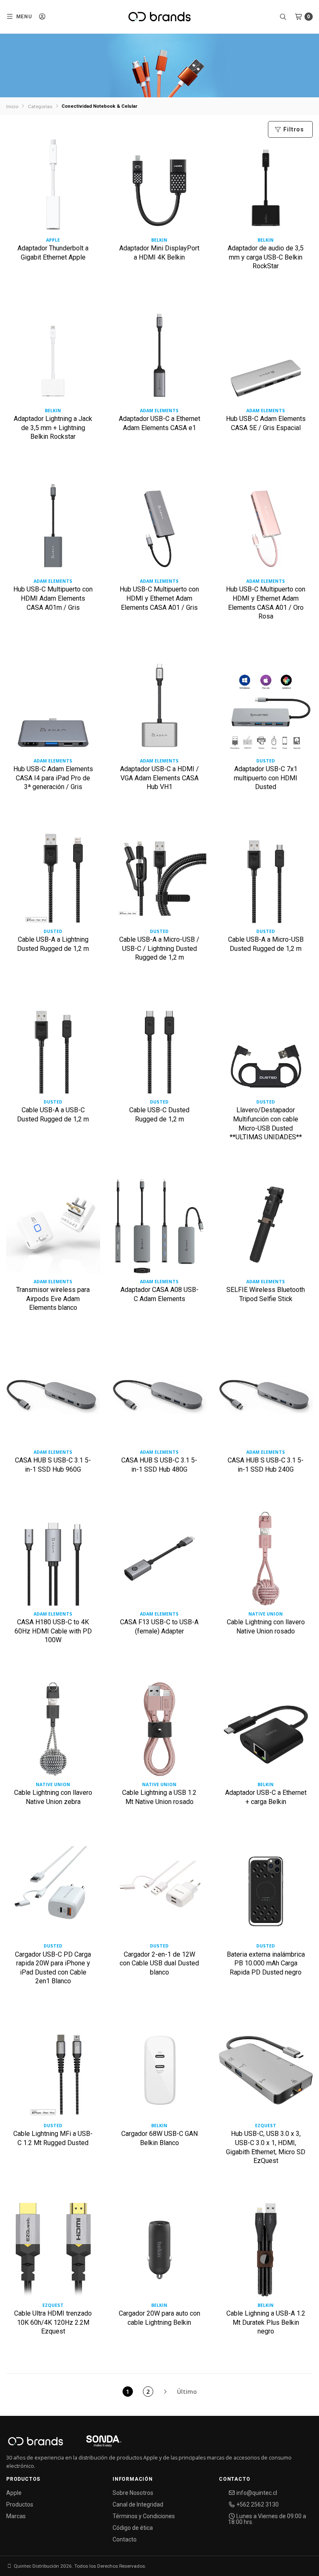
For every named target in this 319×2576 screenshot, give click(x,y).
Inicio (12, 106)
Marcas (16, 2516)
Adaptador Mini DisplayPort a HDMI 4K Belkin (159, 253)
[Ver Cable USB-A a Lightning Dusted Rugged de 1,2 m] (53, 879)
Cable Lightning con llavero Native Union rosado (266, 1627)
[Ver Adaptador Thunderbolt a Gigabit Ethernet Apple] (53, 188)
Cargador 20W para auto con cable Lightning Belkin (159, 2318)
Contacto (125, 2539)
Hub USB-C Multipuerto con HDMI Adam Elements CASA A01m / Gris (53, 598)
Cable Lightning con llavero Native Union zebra (53, 1797)
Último (187, 2392)
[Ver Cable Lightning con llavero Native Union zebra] (53, 1732)
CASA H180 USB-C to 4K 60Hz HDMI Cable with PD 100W (53, 1631)
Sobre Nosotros (133, 2493)
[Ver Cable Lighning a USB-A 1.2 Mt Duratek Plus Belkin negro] (266, 2253)
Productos (20, 2504)
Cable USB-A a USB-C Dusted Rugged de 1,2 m (53, 1115)
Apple (14, 2493)
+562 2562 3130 (257, 2504)
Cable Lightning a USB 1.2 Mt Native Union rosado (159, 1797)
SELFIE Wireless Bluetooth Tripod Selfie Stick (266, 1294)
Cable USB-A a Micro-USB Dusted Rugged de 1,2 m (266, 944)
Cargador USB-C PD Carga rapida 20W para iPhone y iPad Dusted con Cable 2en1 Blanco (53, 1968)
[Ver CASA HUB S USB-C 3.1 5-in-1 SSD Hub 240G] (266, 1400)
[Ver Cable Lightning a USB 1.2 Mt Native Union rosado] (159, 1732)
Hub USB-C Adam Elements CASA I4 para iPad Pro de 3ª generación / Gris (53, 778)
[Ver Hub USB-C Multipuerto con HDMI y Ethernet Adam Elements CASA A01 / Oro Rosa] (266, 529)
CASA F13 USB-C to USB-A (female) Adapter (159, 1627)
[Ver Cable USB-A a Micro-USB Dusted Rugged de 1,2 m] (266, 879)
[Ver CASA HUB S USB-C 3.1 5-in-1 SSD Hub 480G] (159, 1400)
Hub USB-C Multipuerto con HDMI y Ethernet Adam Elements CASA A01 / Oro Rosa (266, 603)
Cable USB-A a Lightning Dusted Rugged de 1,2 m (53, 944)
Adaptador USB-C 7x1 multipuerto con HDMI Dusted (266, 778)
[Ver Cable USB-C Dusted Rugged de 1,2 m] (159, 1050)
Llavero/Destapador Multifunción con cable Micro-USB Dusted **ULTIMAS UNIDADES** (266, 1123)
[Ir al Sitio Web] (94, 2443)
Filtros (293, 129)
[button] (19, 17)
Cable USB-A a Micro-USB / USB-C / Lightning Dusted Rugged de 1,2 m (159, 948)
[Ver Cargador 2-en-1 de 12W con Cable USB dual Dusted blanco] (159, 1894)
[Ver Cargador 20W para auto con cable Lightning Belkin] (159, 2253)
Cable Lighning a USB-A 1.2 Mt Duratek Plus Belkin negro (266, 2322)
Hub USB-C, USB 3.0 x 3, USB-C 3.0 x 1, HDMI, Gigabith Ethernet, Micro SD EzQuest (266, 2147)
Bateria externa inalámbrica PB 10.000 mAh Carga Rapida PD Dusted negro (266, 1963)
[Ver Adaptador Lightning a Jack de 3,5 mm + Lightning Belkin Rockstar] (53, 358)
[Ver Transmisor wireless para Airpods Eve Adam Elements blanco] (53, 1229)
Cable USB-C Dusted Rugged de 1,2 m (159, 1115)
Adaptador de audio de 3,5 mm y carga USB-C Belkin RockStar (266, 257)
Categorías (40, 106)
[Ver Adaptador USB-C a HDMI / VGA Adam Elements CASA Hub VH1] (159, 709)
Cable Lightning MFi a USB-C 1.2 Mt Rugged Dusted (53, 2138)
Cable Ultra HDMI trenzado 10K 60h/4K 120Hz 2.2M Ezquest (53, 2322)
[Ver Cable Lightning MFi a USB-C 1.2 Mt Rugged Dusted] (53, 2073)
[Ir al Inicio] (159, 17)
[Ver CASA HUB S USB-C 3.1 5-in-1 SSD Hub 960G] (53, 1400)
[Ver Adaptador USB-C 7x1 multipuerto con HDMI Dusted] (266, 709)
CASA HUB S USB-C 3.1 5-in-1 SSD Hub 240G (266, 1465)
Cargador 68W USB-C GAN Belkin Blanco (159, 2138)
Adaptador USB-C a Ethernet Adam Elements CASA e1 (159, 423)
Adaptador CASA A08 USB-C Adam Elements (159, 1294)
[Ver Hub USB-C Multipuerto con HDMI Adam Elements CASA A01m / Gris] (53, 529)
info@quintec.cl (256, 2493)
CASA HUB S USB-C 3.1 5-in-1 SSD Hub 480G (159, 1465)
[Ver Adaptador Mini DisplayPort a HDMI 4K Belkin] (159, 188)
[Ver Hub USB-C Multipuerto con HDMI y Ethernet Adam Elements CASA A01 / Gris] (159, 529)
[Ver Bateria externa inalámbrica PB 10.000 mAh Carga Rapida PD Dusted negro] (266, 1894)
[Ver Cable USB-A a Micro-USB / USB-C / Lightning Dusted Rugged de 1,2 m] (159, 879)
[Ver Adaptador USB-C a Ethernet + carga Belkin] (266, 1732)
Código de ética (133, 2528)
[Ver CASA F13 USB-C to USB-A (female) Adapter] (159, 1562)
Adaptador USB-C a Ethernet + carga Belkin (266, 1797)
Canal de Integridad (138, 2504)
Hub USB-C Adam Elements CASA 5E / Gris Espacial (266, 423)
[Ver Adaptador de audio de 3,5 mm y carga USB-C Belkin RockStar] (266, 188)
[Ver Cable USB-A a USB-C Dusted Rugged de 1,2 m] (53, 1050)
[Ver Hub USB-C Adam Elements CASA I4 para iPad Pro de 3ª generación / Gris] (53, 709)
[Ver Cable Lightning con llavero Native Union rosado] (266, 1562)
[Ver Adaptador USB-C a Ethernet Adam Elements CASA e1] (159, 358)
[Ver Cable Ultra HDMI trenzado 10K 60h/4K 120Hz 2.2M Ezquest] (53, 2253)
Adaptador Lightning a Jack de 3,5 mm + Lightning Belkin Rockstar (53, 428)
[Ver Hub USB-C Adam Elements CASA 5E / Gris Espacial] (266, 358)
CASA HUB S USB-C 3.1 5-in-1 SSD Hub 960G (53, 1465)
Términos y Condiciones (144, 2516)
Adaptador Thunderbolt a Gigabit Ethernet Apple (53, 253)
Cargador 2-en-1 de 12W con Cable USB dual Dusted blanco (159, 1963)
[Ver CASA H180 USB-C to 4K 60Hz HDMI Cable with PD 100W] (53, 1562)
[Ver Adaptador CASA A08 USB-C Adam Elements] (159, 1229)
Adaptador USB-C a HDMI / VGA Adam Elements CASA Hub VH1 (159, 778)
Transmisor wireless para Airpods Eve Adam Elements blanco (53, 1299)
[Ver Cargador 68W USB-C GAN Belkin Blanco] (159, 2073)
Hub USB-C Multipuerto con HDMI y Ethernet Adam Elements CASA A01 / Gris (159, 598)
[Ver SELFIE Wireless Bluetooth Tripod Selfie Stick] (266, 1229)
